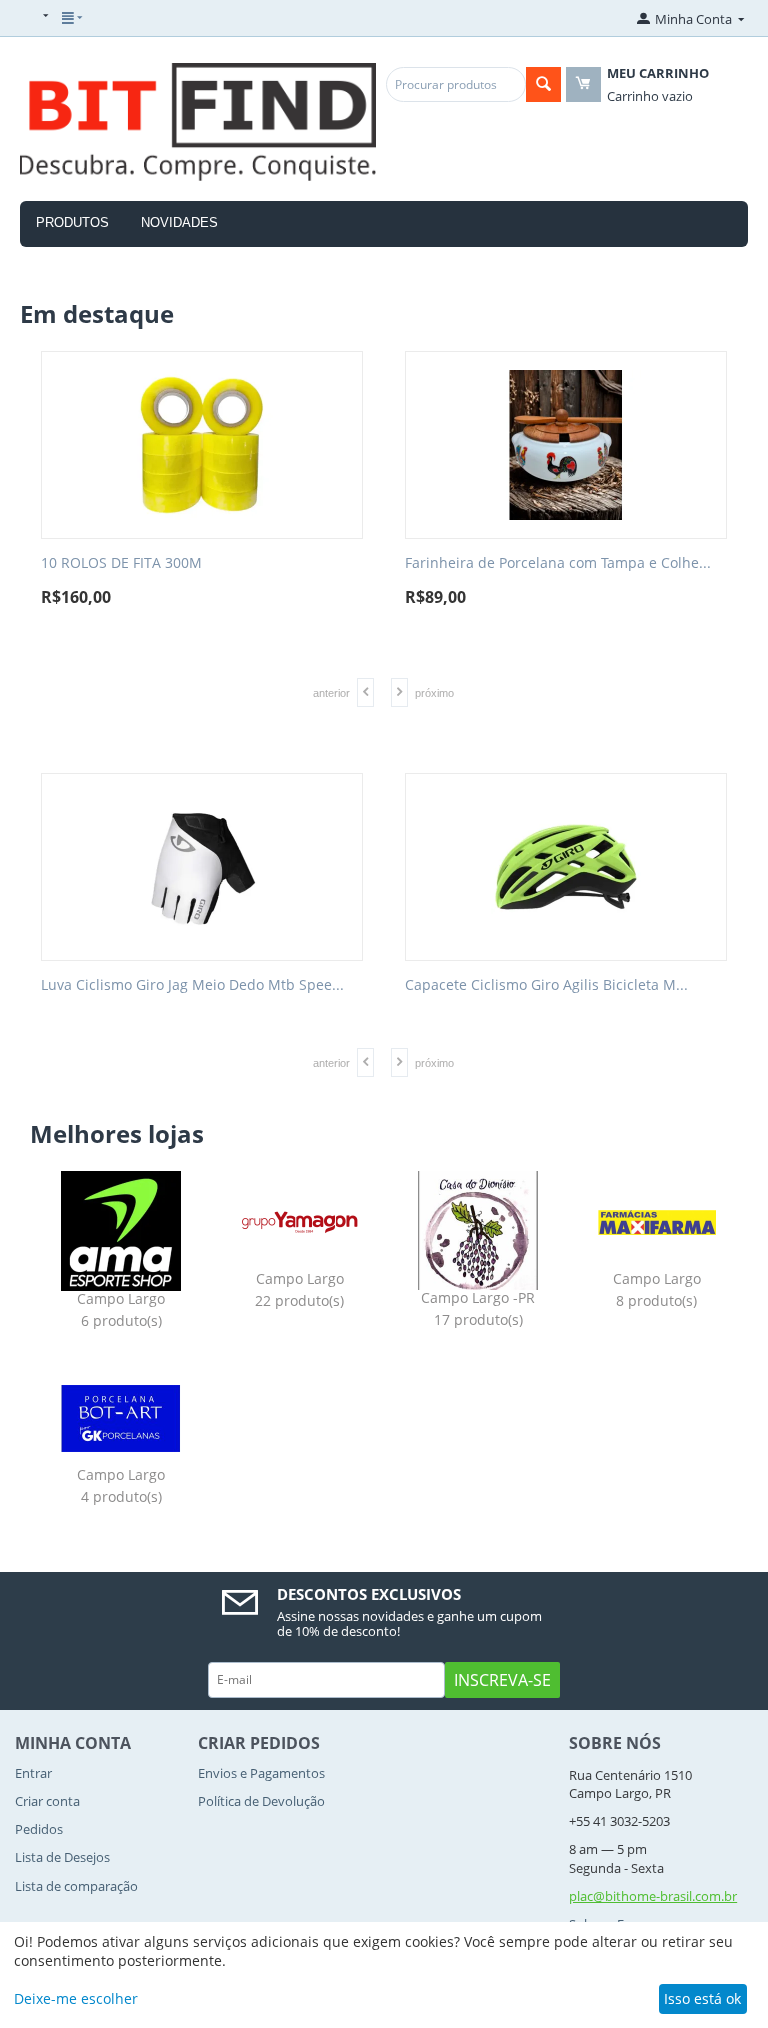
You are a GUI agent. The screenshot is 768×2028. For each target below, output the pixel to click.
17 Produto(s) (478, 1320)
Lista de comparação (76, 1886)
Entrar (33, 1773)
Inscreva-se (502, 1680)
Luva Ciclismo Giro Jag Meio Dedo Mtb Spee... (192, 985)
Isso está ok (702, 1998)
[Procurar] (543, 84)
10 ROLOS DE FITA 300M (121, 563)
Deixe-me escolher (76, 1998)
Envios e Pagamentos (261, 1773)
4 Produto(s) (121, 1497)
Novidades (179, 222)
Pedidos (39, 1829)
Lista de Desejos (62, 1857)
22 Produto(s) (299, 1301)
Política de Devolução (261, 1801)
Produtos (72, 222)
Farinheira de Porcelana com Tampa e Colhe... (558, 563)
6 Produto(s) (121, 1321)
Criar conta (47, 1801)
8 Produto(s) (656, 1301)
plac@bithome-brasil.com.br (653, 1896)
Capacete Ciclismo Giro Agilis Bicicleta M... (546, 985)
